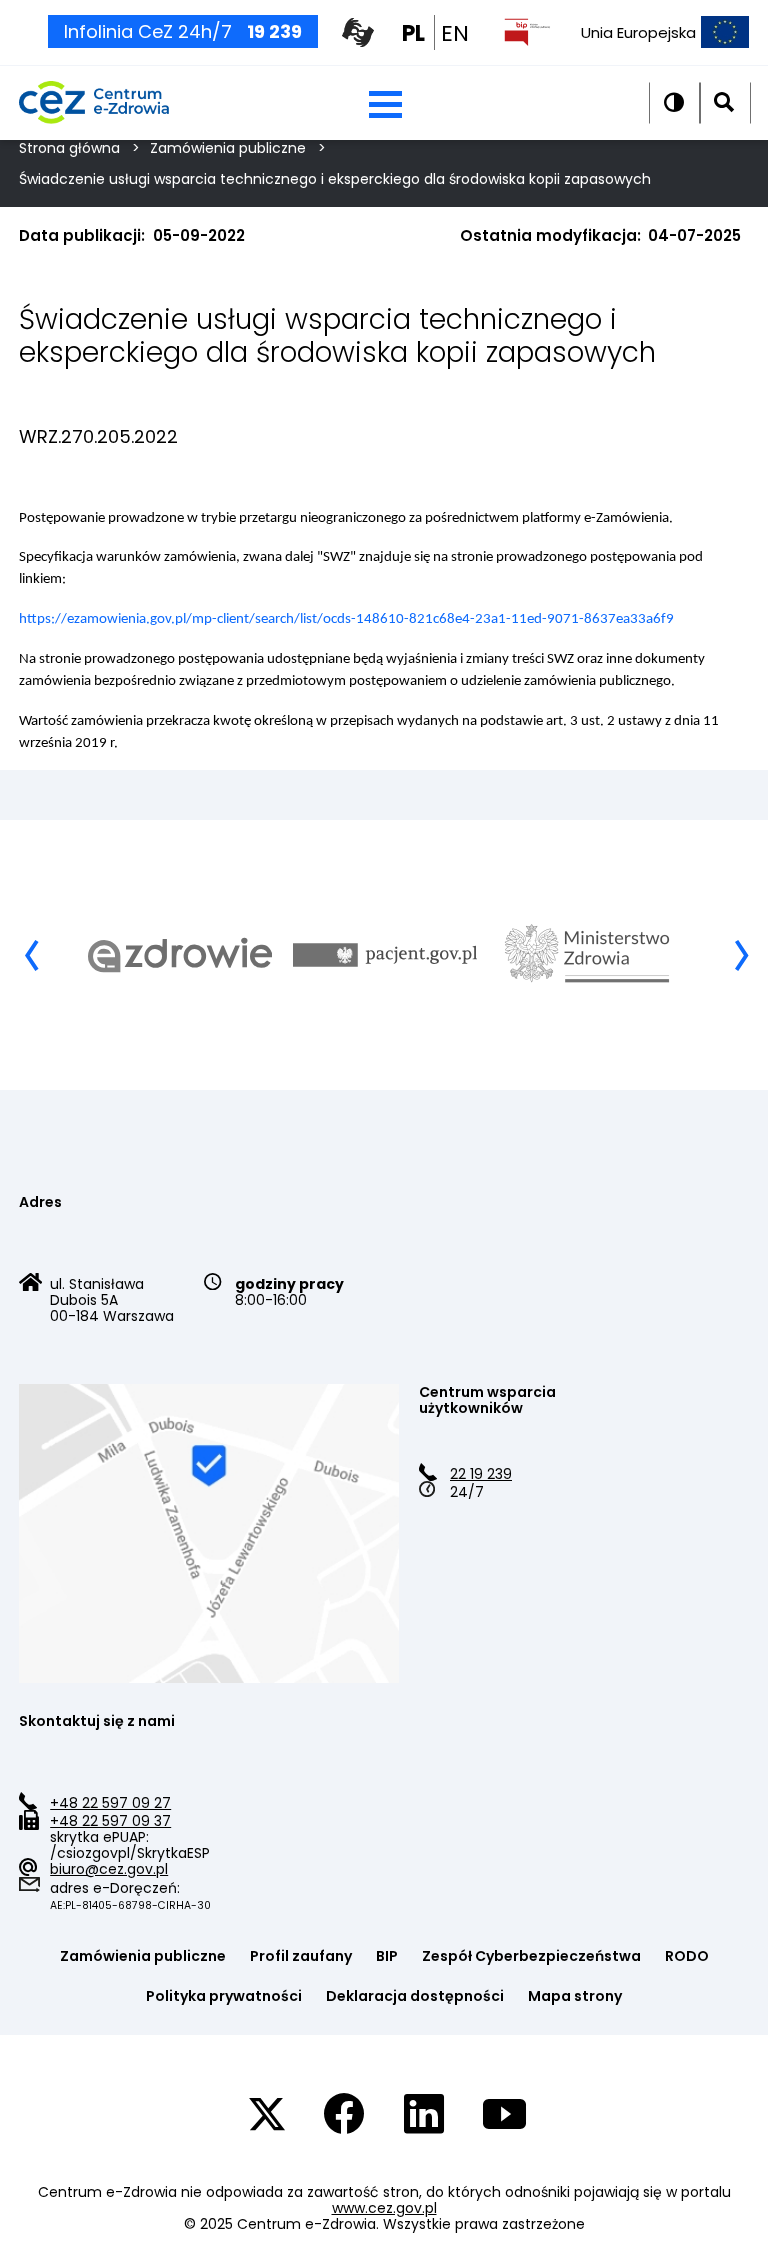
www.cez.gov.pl (384, 2208)
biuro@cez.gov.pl (109, 1869)
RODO (687, 1956)
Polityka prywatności (224, 1996)
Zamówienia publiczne (228, 148)
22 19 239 (481, 1474)
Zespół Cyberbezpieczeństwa (531, 1956)
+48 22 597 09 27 (110, 1803)
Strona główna (69, 148)
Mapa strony (575, 1996)
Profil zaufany (301, 1956)
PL (413, 33)
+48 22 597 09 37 (110, 1821)
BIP (387, 1956)
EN (455, 33)
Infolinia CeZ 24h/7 (183, 31)
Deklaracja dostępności (415, 1996)
